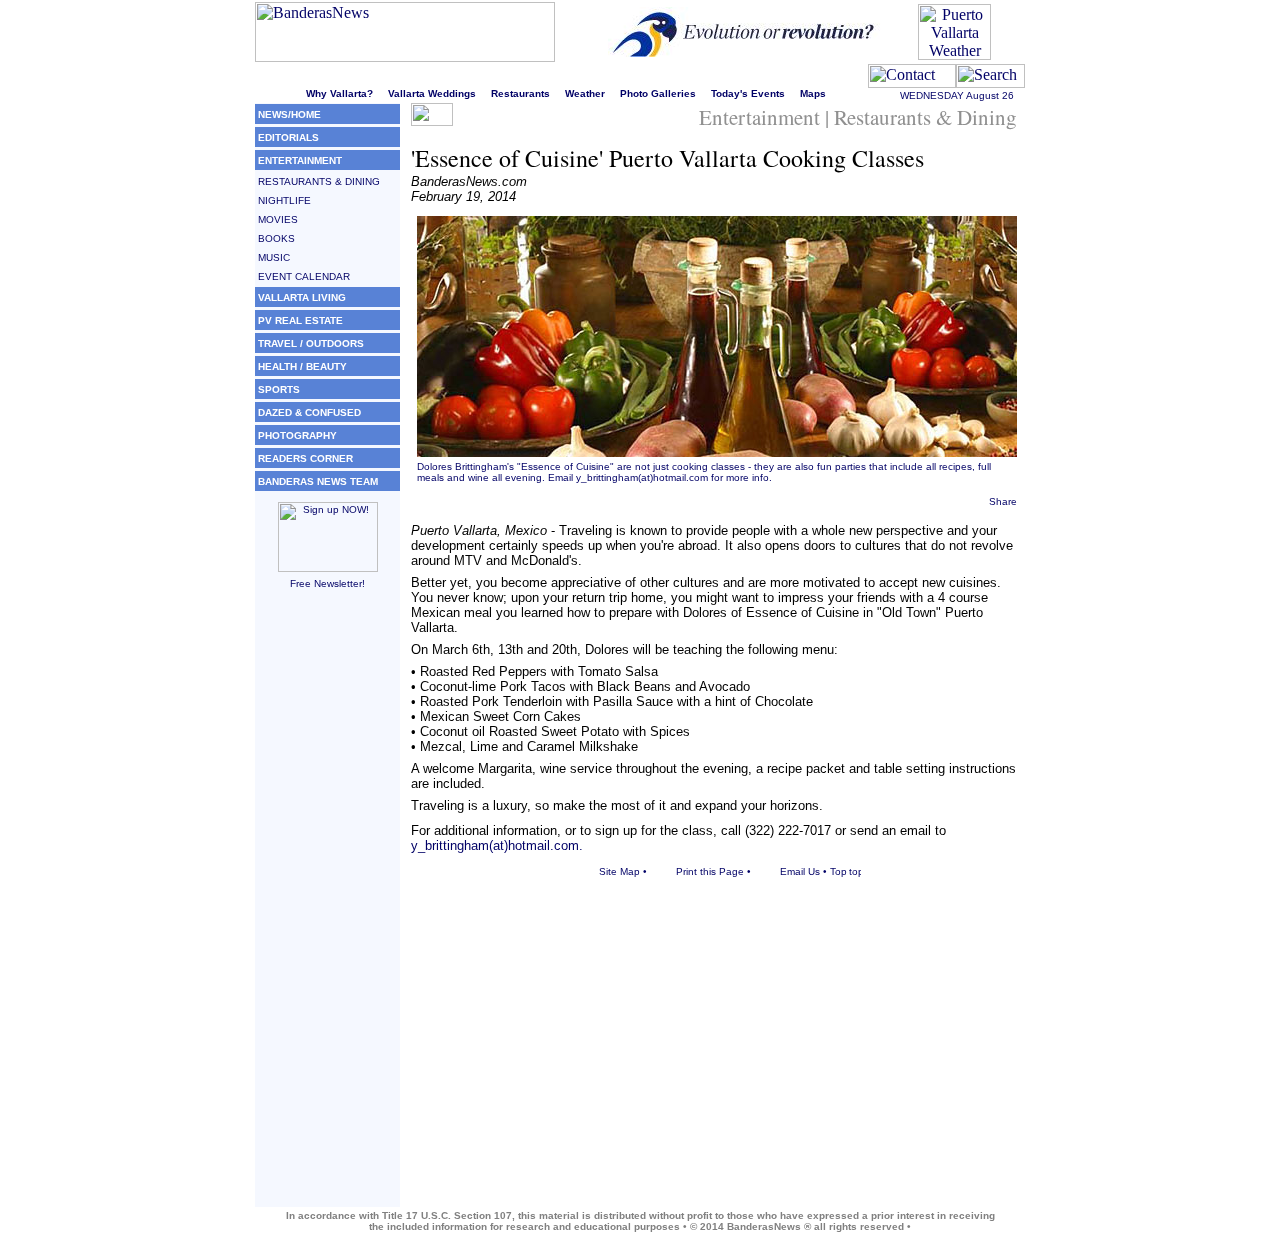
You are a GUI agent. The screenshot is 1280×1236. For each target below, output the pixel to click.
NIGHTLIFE (284, 200)
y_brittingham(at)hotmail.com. (497, 845)
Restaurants (520, 93)
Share (1003, 501)
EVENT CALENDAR (304, 276)
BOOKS (276, 238)
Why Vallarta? (339, 93)
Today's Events (748, 93)
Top (838, 871)
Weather (585, 93)
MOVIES (278, 219)
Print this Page (710, 871)
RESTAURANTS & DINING (319, 181)
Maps (813, 93)
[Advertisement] (327, 907)
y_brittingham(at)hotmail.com (642, 477)
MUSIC (274, 257)
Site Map (619, 871)
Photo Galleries (658, 93)
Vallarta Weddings (432, 93)
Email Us (800, 871)
